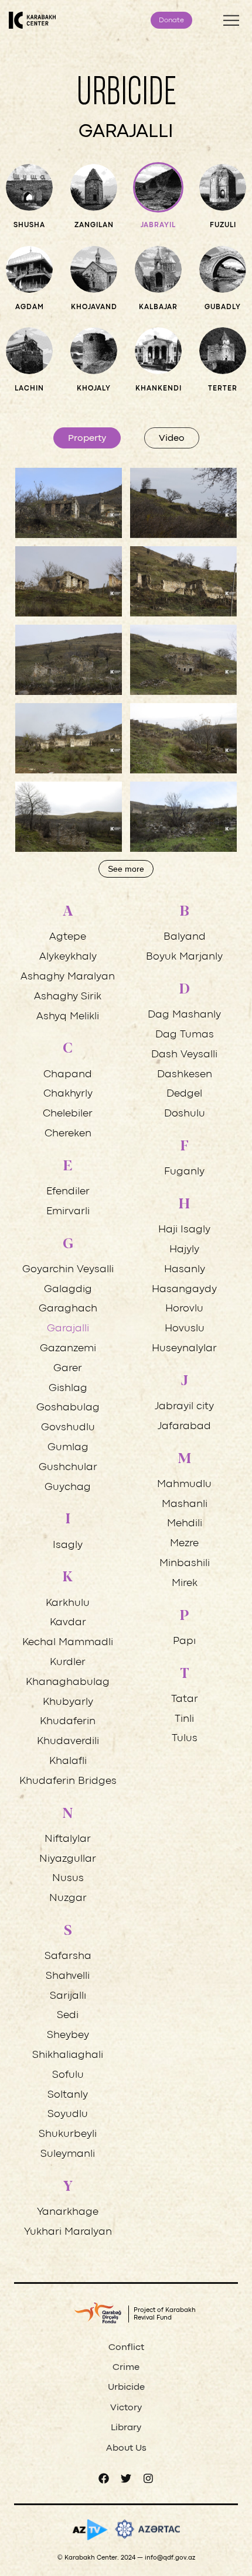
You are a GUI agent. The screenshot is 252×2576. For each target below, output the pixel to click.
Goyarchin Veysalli (68, 1270)
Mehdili (185, 1524)
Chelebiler (68, 1114)
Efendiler (68, 1192)
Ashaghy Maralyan (68, 977)
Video (172, 439)
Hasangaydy (184, 1289)
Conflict (126, 2348)
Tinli (184, 1719)
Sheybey (68, 2035)
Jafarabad (184, 1426)
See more (126, 869)
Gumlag (68, 1448)
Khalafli (68, 1761)
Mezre (184, 1544)
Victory (126, 2408)
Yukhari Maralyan (68, 2232)
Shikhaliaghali (68, 2055)
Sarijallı (68, 1996)
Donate (171, 20)
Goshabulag (68, 1408)
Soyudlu (68, 2114)
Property (87, 439)
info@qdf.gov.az (170, 2558)
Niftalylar (68, 1839)
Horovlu (184, 1309)
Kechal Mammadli (68, 1642)
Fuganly (184, 1172)
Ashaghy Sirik (68, 997)
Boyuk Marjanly (184, 957)
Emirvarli (68, 1212)
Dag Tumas (185, 1035)
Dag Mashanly (184, 1015)
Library (126, 2428)
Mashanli (185, 1504)
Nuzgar (68, 1898)
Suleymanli (68, 2154)
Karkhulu (68, 1603)
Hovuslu (185, 1329)
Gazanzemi (68, 1349)
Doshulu (185, 1114)
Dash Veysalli (184, 1055)
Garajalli (68, 1329)
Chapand (68, 1075)
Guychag (68, 1487)
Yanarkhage (68, 2212)
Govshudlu (68, 1428)
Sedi (68, 2015)
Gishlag (68, 1388)
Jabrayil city (184, 1407)
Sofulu (68, 2075)
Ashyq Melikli (68, 1017)
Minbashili (185, 1563)
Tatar (185, 1699)
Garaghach (68, 1309)
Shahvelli (68, 1976)
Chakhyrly (68, 1094)
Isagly (68, 1545)
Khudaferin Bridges (68, 1781)
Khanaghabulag (68, 1682)
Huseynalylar (184, 1349)
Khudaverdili (68, 1741)
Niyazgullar (68, 1859)
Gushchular (68, 1467)
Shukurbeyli (68, 2134)
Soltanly (68, 2095)
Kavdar (68, 1623)
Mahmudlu (184, 1484)
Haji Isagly (184, 1230)
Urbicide (126, 2387)
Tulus (185, 1739)
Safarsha (68, 1956)
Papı (184, 1641)
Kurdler (68, 1662)
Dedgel (184, 1094)
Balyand (185, 937)
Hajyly (184, 1250)
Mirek (185, 1583)
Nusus (68, 1878)
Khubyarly (68, 1702)
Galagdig (68, 1289)
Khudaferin (68, 1722)
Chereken (68, 1134)
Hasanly (185, 1270)
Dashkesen (185, 1075)
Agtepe (68, 937)
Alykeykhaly (68, 957)
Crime (126, 2368)
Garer (68, 1368)
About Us (126, 2448)
